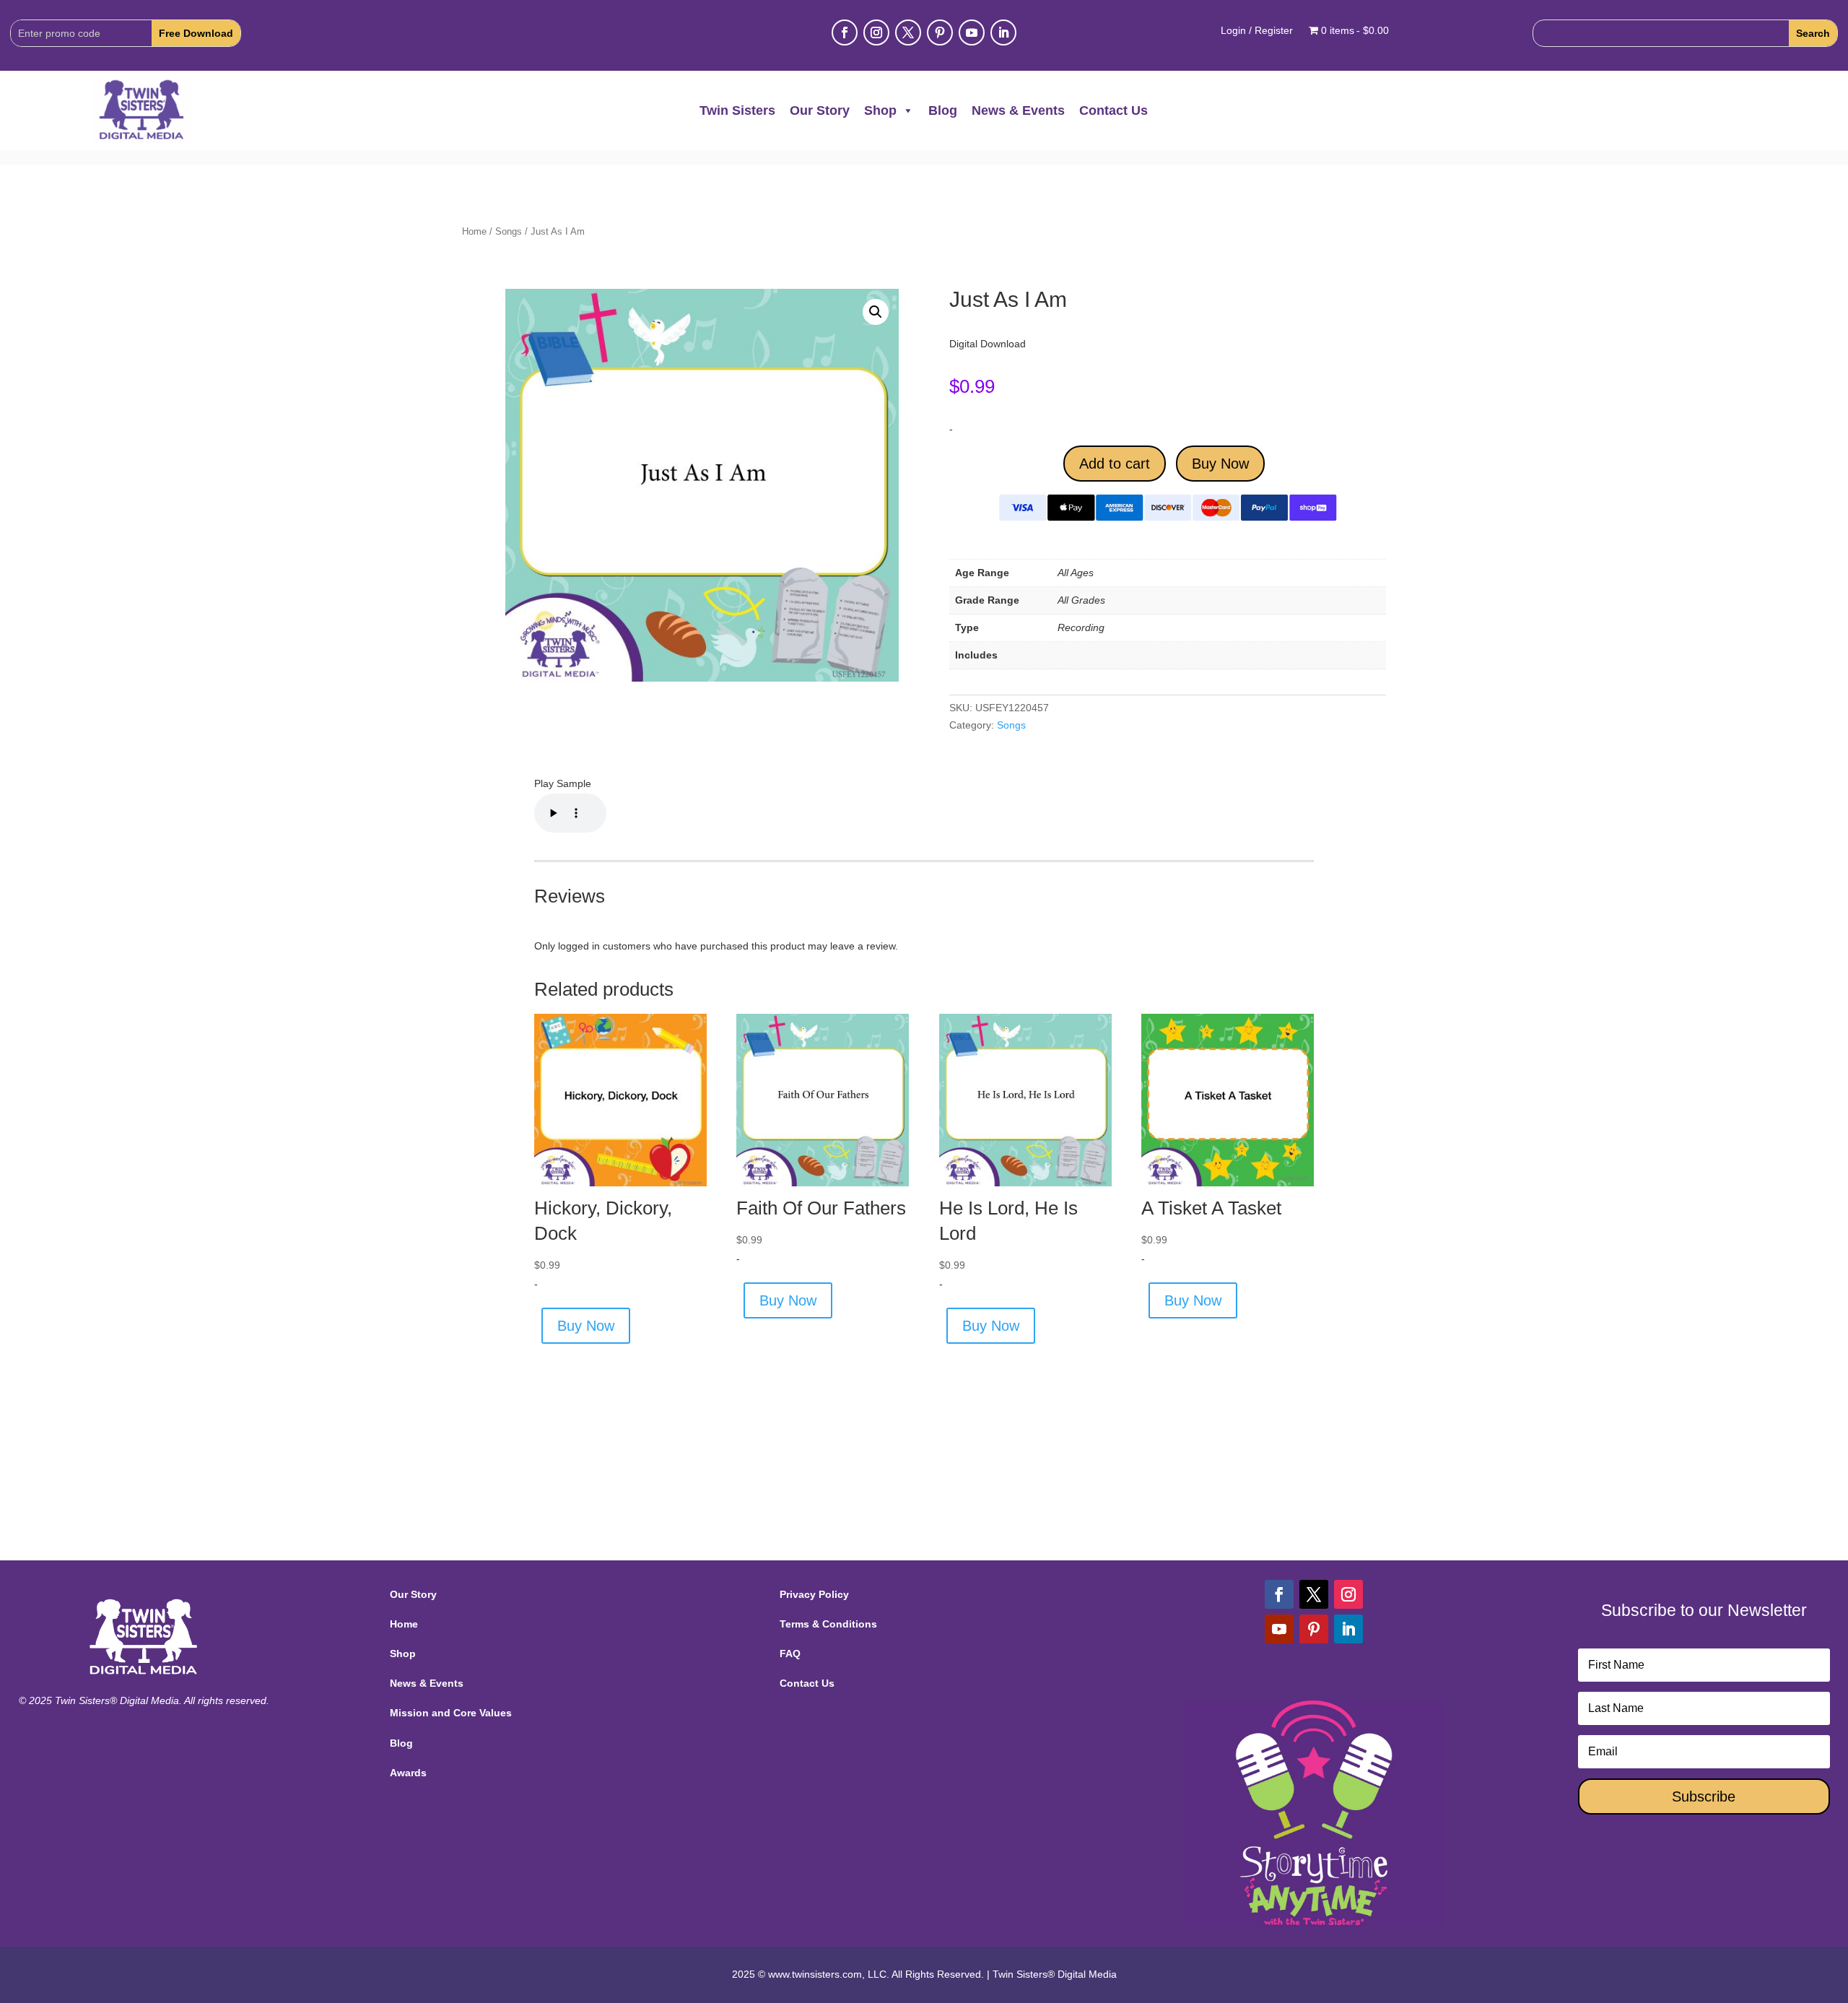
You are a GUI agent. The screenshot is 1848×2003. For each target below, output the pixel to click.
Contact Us (1113, 110)
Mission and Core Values (451, 1713)
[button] (876, 312)
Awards (408, 1773)
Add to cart (1115, 464)
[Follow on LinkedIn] (1003, 32)
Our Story (820, 110)
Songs (509, 231)
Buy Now (1220, 464)
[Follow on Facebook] (845, 32)
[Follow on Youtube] (972, 32)
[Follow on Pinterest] (940, 32)
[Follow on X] (908, 32)
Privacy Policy (814, 1594)
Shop (880, 110)
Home (474, 231)
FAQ (790, 1654)
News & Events (1018, 110)
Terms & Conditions (828, 1624)
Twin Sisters (737, 110)
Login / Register (1257, 31)
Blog (943, 110)
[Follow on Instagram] (876, 32)
